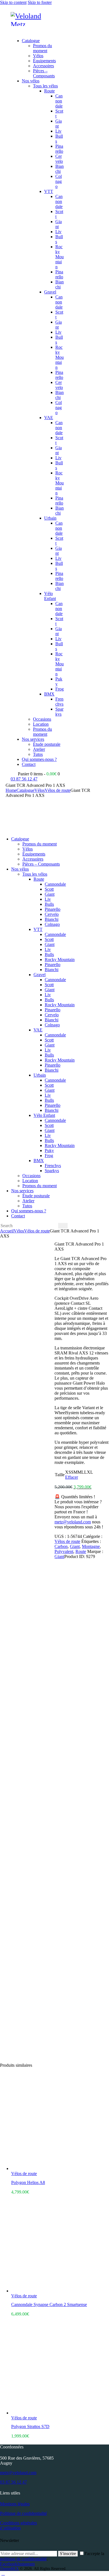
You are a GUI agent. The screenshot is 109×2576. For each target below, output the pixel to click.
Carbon (61, 1546)
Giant (75, 1546)
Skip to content (13, 2)
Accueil (7, 1231)
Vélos (40, 790)
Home (11, 790)
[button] (14, 31)
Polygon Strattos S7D (30, 2426)
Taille (60, 1475)
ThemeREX (9, 2569)
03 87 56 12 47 (13, 2482)
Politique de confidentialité (23, 2513)
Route (81, 1551)
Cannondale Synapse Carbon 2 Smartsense (49, 2304)
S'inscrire (68, 2554)
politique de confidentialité (23, 2559)
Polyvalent (64, 1551)
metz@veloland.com (73, 1522)
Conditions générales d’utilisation (18, 2525)
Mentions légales (15, 2504)
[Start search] (63, 1226)
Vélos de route (58, 790)
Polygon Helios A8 (28, 2182)
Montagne (91, 1546)
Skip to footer (40, 2)
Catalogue (25, 790)
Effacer (72, 1477)
